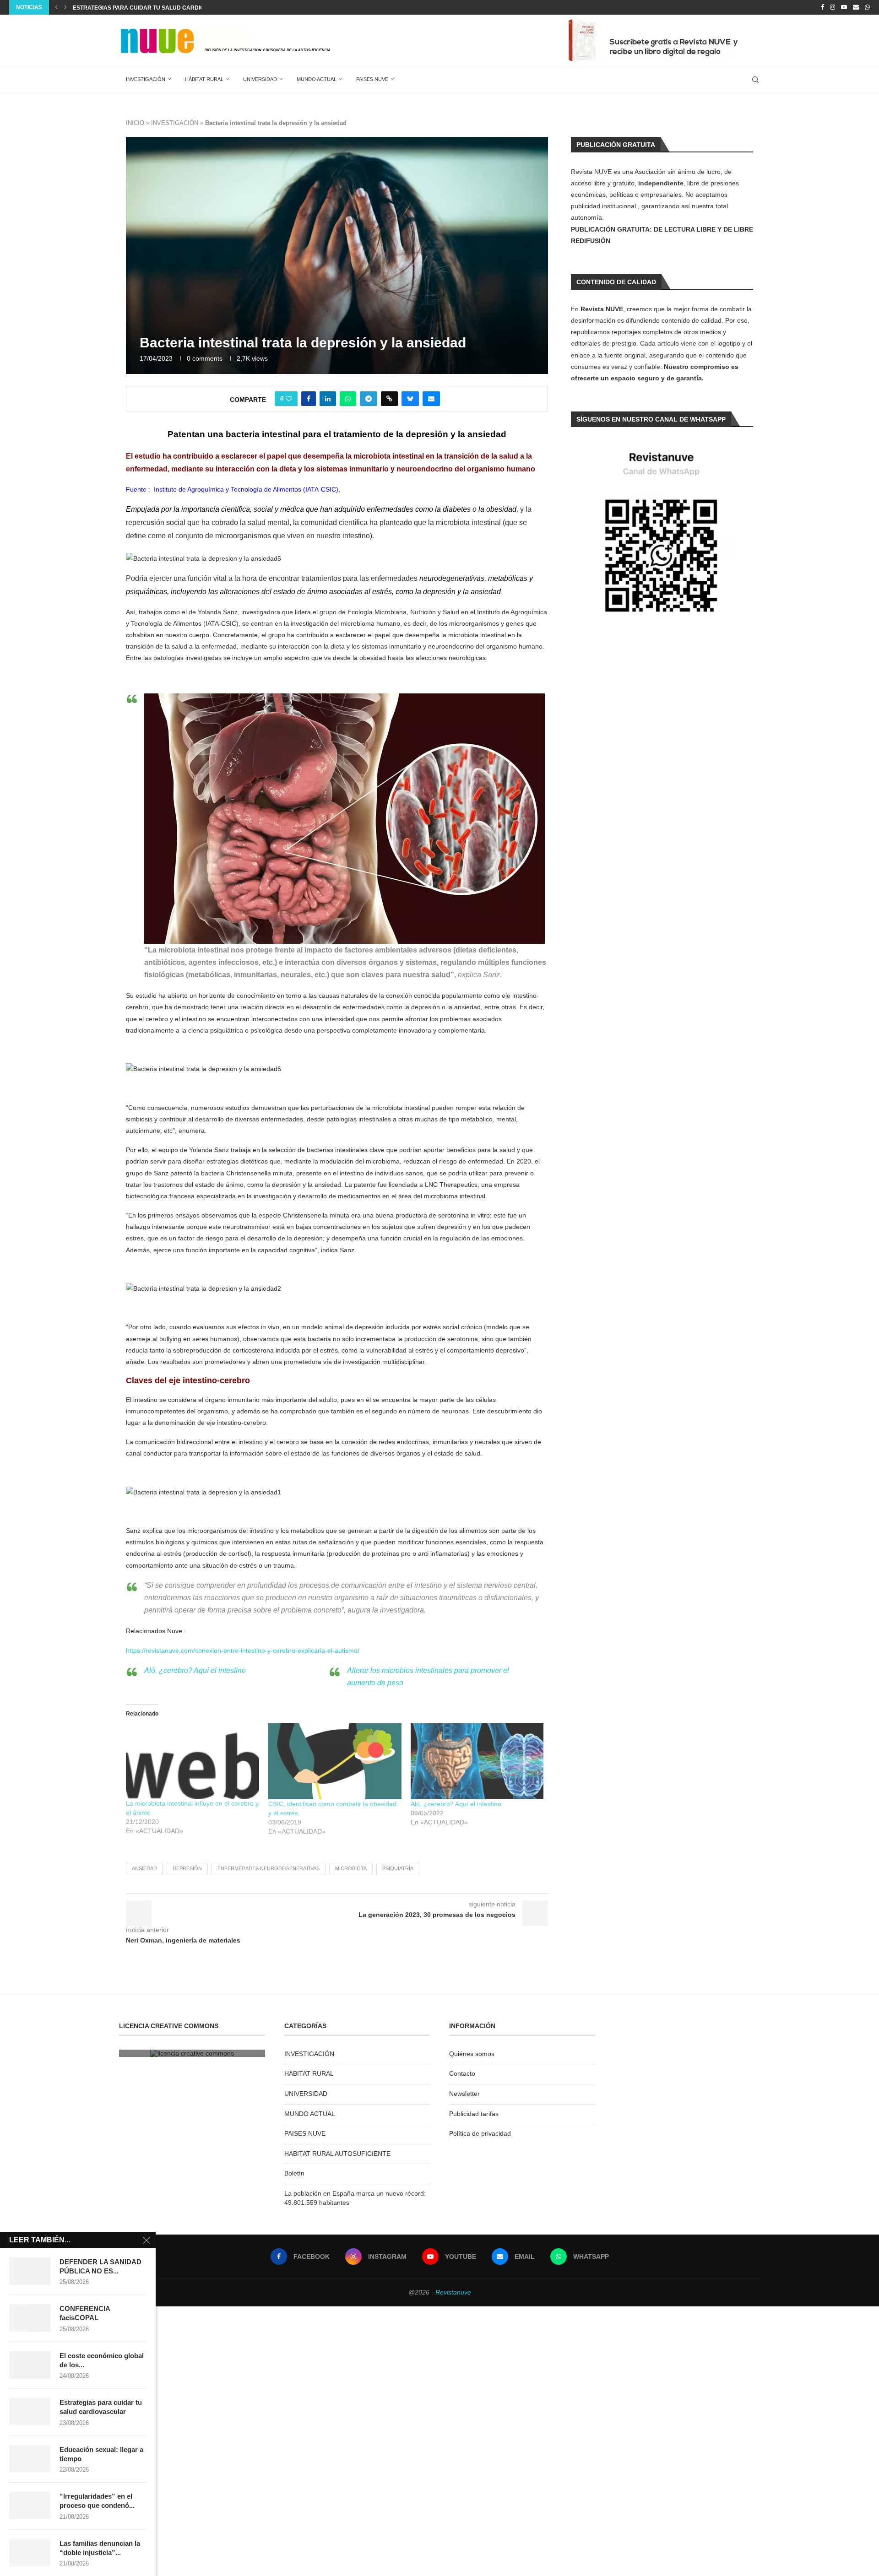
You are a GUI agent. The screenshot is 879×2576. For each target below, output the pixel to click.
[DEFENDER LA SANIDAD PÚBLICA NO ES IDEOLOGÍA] (30, 2271)
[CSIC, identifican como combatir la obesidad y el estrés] (335, 1761)
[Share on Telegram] (369, 399)
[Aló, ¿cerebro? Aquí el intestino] (477, 1761)
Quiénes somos (472, 2054)
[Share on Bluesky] (410, 399)
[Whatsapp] (867, 7)
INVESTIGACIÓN (146, 79)
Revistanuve (453, 2292)
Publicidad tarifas (474, 2114)
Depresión (187, 1868)
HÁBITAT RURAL (204, 79)
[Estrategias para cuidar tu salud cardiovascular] (30, 2412)
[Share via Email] (431, 399)
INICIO (135, 123)
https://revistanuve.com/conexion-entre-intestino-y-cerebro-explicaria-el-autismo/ (243, 1651)
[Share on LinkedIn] (328, 399)
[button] (56, 7)
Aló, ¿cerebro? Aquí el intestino (195, 1670)
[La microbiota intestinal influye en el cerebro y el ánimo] (193, 1761)
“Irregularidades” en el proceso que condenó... (97, 2501)
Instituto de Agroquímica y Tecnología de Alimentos (228, 489)
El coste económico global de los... (102, 2360)
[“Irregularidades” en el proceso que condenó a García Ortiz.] (30, 2506)
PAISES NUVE (372, 79)
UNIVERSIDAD (260, 79)
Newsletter (464, 2094)
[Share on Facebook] (309, 399)
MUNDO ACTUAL (317, 79)
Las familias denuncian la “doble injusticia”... (100, 2548)
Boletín (294, 2173)
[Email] (856, 7)
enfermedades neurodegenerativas (269, 1868)
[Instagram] (833, 7)
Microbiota (351, 1868)
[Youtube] (844, 7)
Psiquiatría (398, 1868)
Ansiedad (144, 1868)
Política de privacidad (480, 2133)
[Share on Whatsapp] (348, 399)
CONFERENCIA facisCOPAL (85, 2313)
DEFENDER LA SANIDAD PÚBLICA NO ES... (100, 2266)
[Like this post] (289, 399)
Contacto (462, 2073)
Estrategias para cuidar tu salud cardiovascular (101, 2407)
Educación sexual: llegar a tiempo (128, 8)
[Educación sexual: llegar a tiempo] (30, 2459)
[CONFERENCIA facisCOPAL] (30, 2318)
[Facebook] (822, 7)
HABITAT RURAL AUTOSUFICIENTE (337, 2154)
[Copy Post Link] (389, 399)
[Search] (755, 80)
